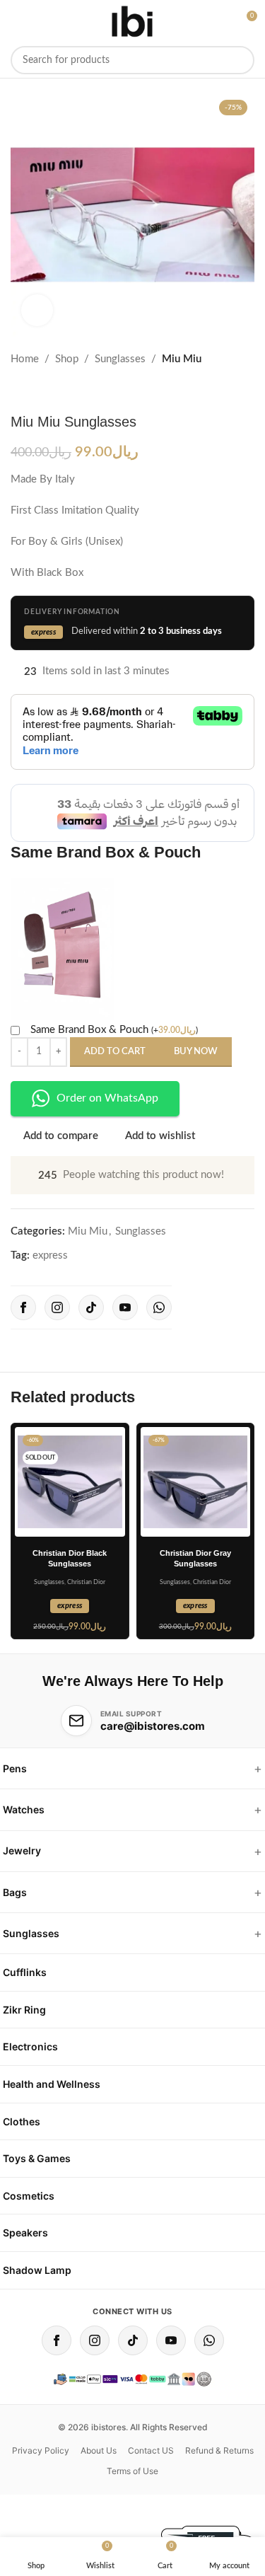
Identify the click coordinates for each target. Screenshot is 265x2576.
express (50, 1255)
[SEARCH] (240, 60)
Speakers (25, 2233)
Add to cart (115, 1052)
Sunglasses (120, 359)
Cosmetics (29, 2196)
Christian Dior (86, 1582)
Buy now (196, 1052)
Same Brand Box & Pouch (114, 1030)
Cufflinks (25, 1972)
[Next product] (53, 391)
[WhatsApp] (159, 1307)
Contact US (151, 2450)
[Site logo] (132, 21)
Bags (15, 1892)
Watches (24, 1809)
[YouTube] (125, 1307)
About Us (99, 2450)
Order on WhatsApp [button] (107, 1098)
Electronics (30, 2046)
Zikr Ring (24, 2010)
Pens (15, 1768)
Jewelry (22, 1850)
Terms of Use (132, 2471)
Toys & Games (37, 2158)
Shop (67, 359)
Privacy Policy (41, 2450)
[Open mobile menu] (13, 21)
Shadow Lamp (37, 2270)
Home (25, 359)
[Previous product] (19, 391)
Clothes (22, 2121)
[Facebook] (23, 1307)
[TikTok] (91, 1307)
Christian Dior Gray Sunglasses (195, 1558)
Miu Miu (182, 359)
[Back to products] (36, 391)
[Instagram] (57, 1307)
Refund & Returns (219, 2450)
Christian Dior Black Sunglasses (70, 1558)
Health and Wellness (52, 2084)
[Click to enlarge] (37, 310)
